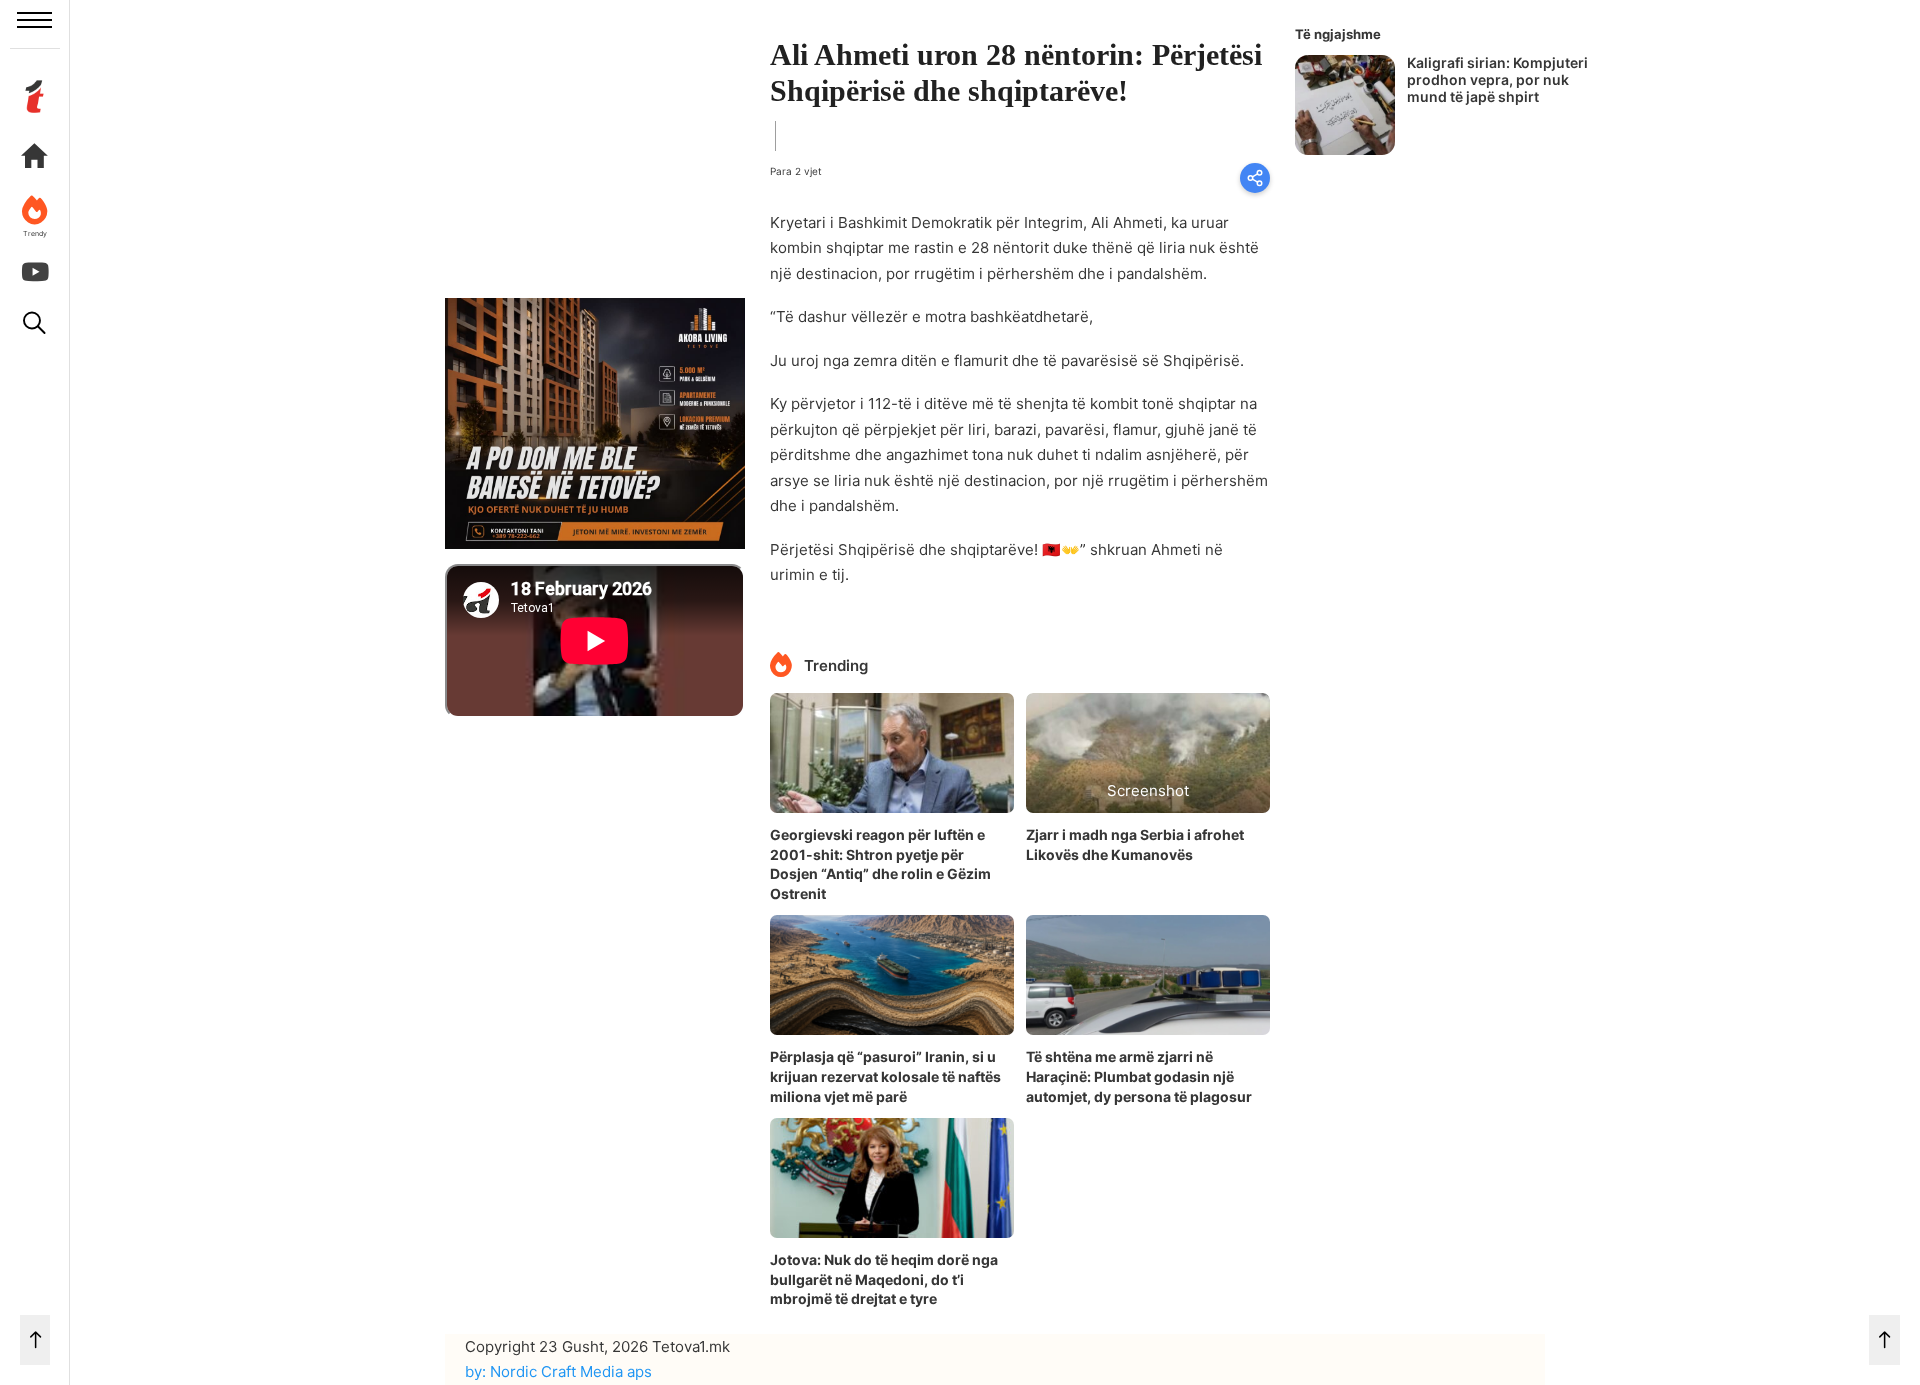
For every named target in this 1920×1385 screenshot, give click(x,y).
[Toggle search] (35, 323)
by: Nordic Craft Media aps (558, 1371)
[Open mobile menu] (34, 20)
